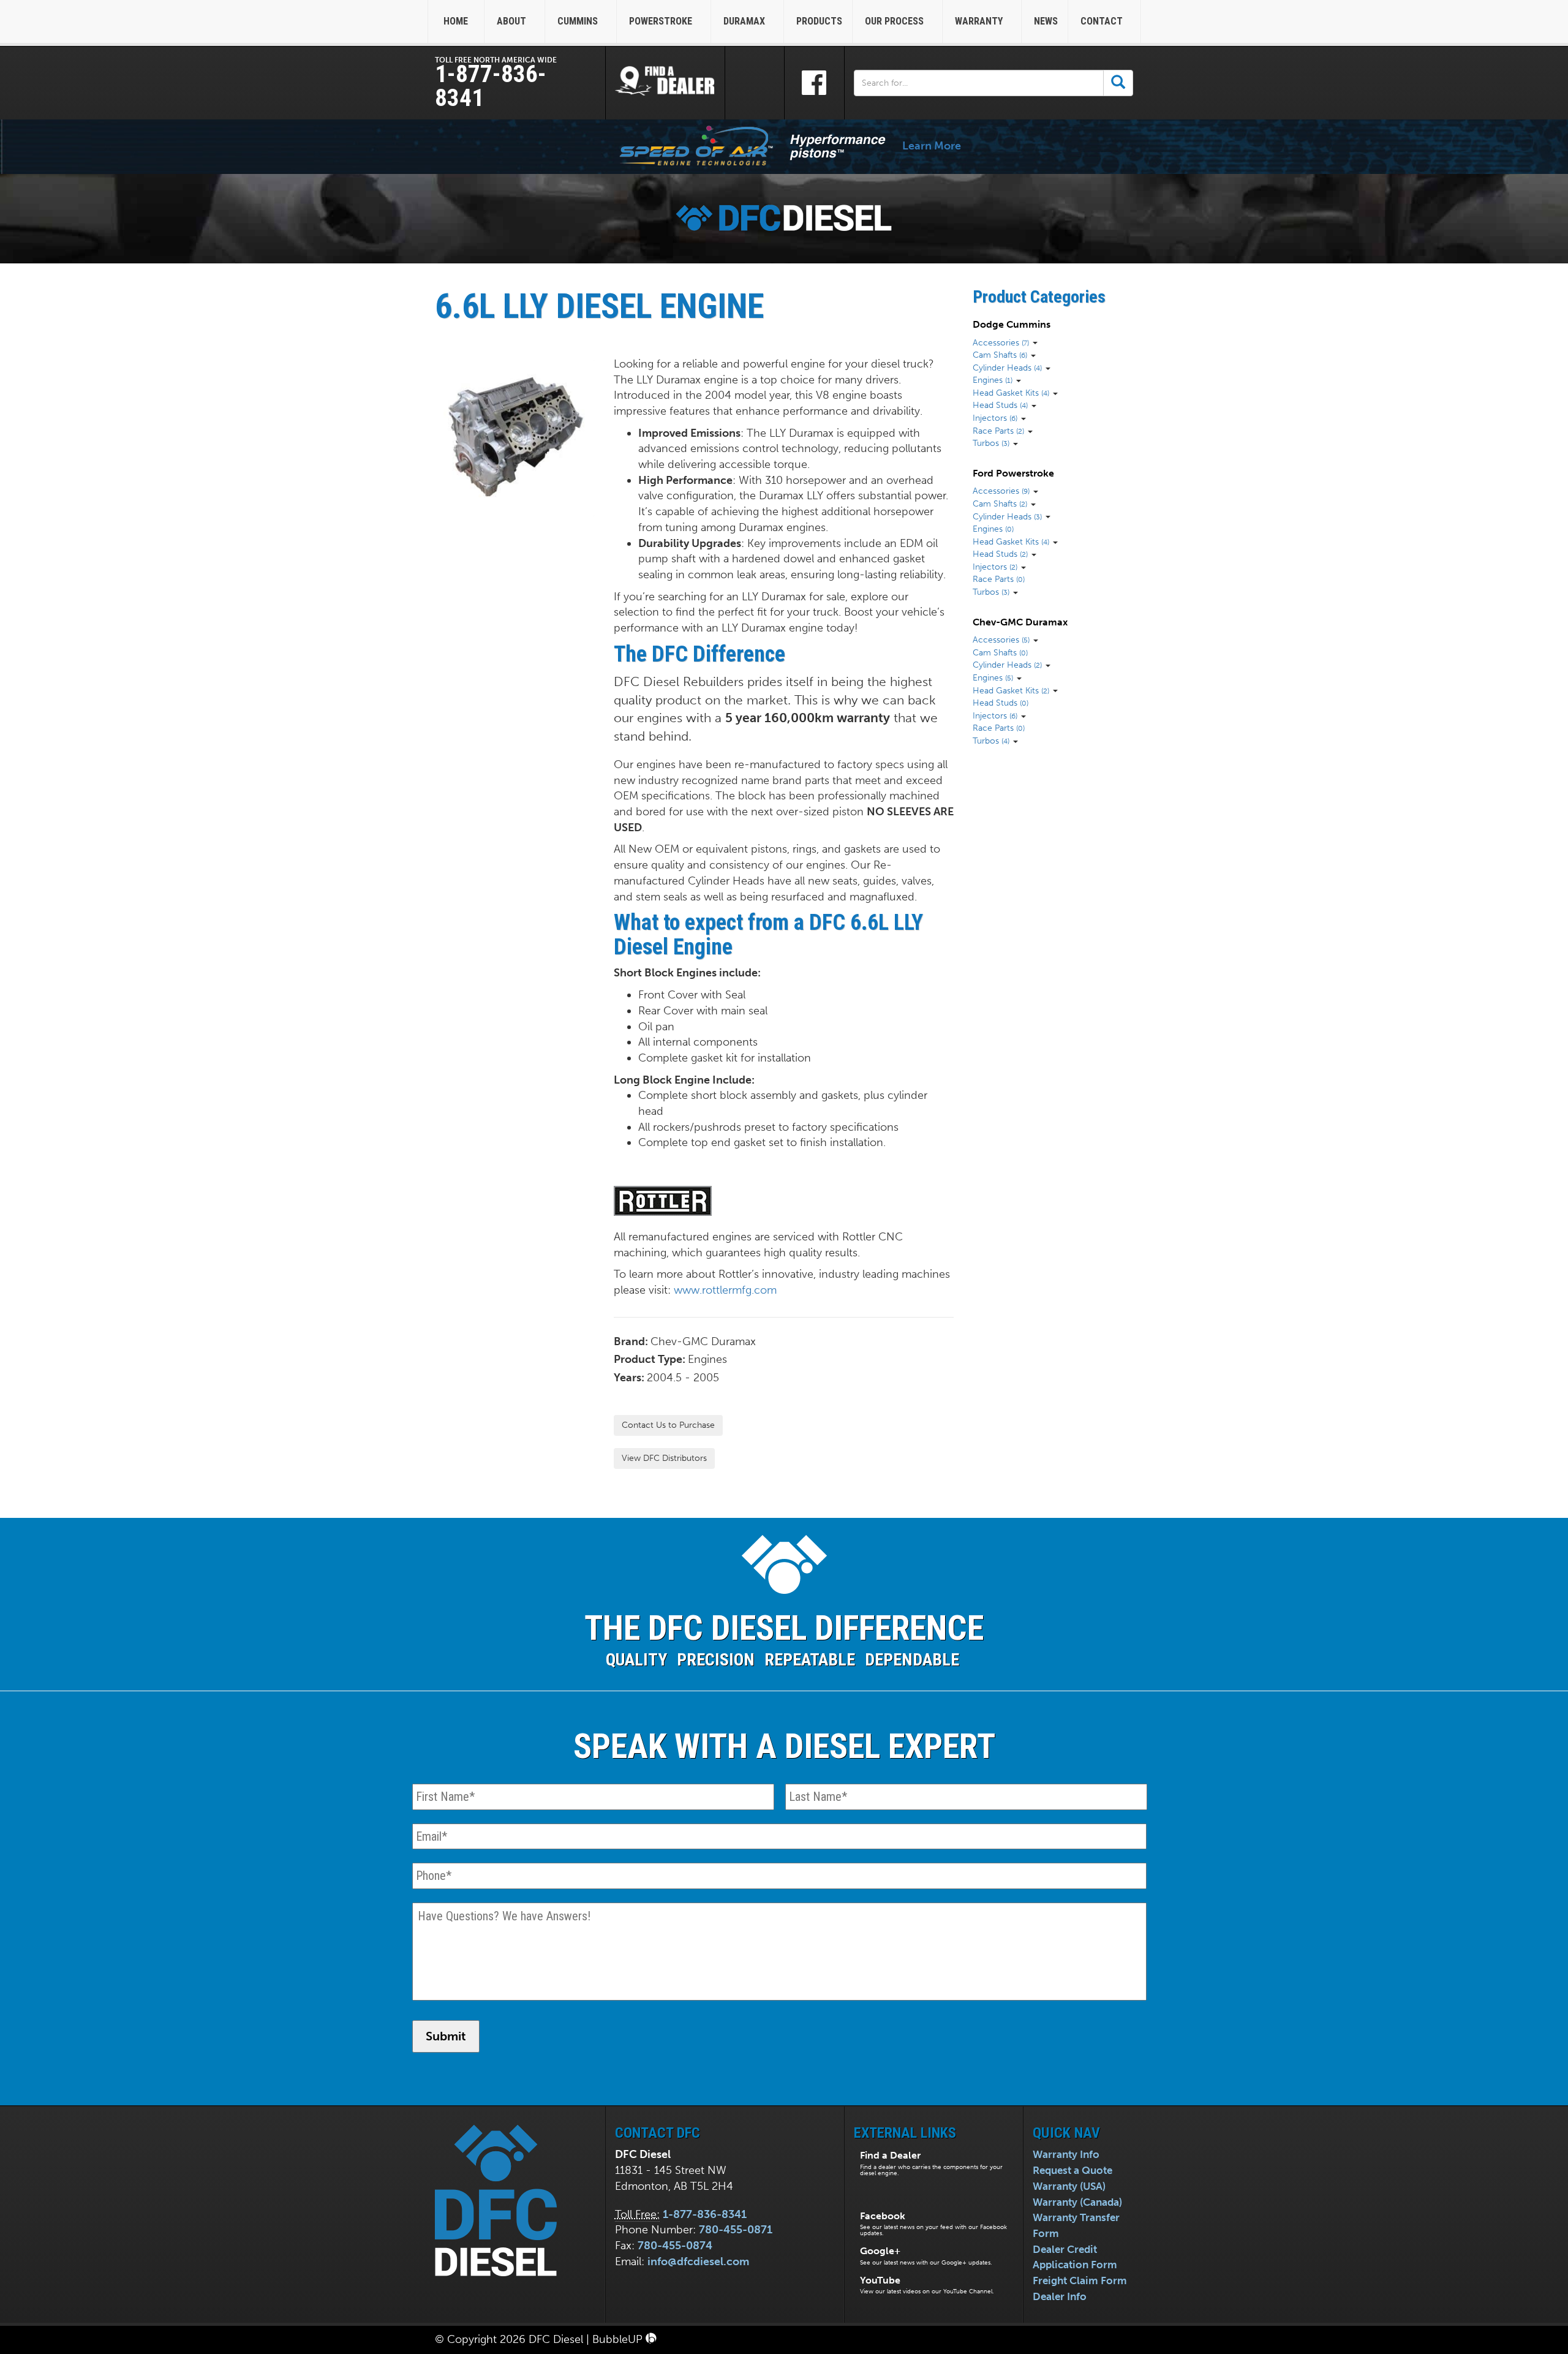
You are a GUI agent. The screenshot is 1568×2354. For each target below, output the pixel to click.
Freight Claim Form (1080, 2280)
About (513, 21)
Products (819, 21)
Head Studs (1000, 405)
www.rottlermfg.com (725, 1290)
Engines (993, 380)
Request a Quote (1072, 2170)
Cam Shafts (1000, 355)
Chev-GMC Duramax (1020, 622)
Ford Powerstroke (1013, 473)
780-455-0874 (675, 2246)
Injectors (995, 418)
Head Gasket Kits (1011, 393)
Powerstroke (662, 21)
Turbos (991, 443)
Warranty (980, 21)
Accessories (1001, 342)
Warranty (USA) (1069, 2186)
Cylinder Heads (1007, 368)
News (1046, 21)
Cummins (579, 21)
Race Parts (998, 431)
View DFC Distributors (664, 1458)
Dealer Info (1060, 2296)
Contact (1103, 21)
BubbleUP (619, 2339)
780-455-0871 (736, 2230)
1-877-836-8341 (491, 86)
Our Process (895, 21)
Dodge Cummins (1012, 324)
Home (456, 21)
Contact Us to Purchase (668, 1425)
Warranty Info (1066, 2154)
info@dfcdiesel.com (698, 2262)
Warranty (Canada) (1077, 2202)
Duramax (745, 21)
